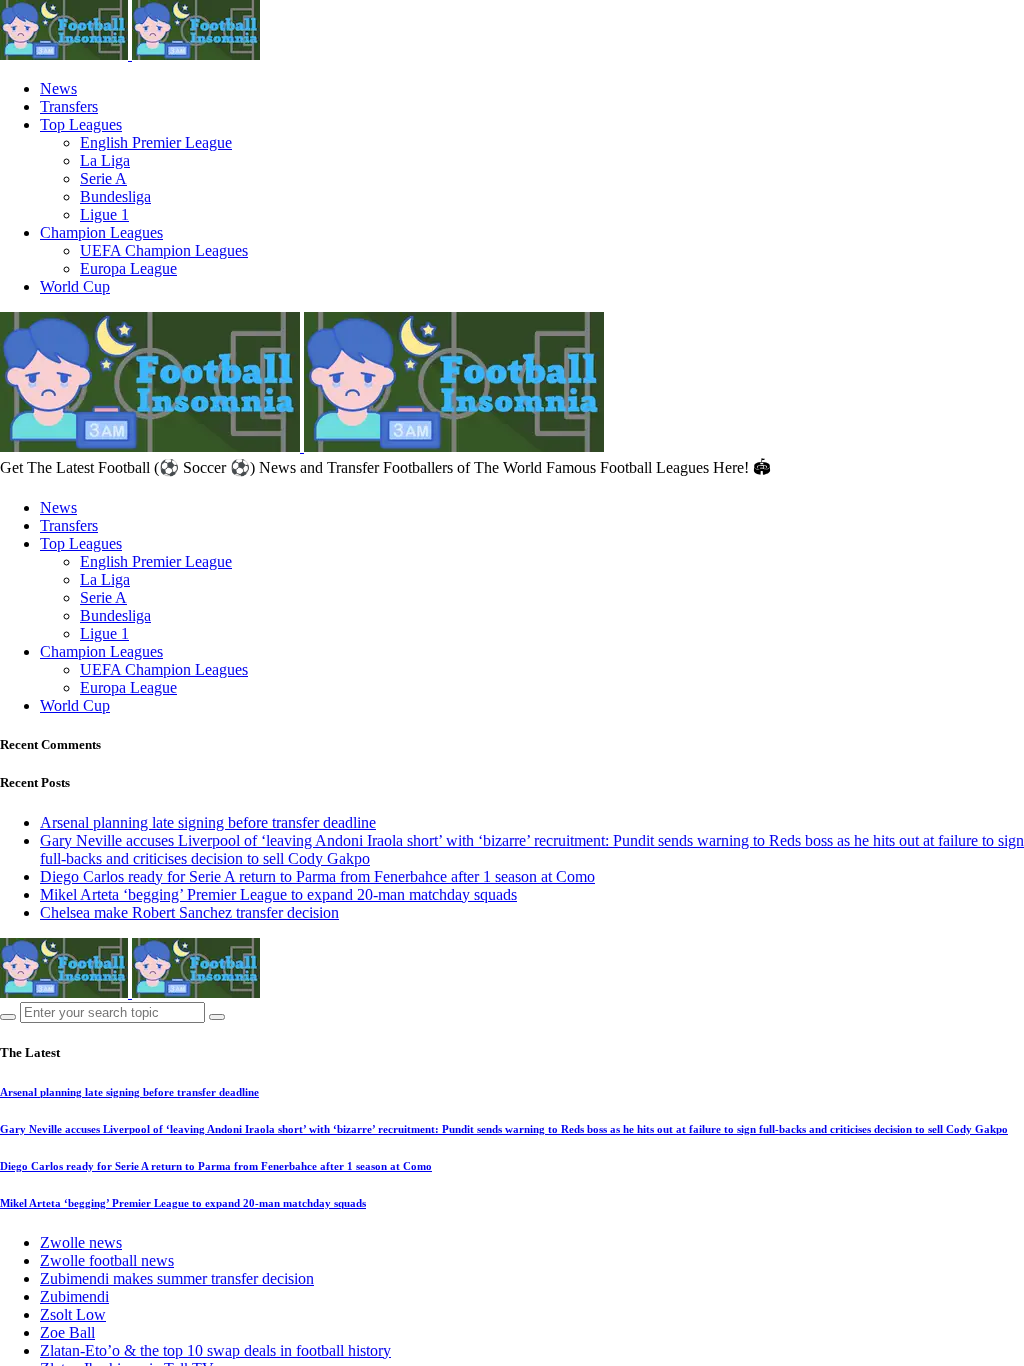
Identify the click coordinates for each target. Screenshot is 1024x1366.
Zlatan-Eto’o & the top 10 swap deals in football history (215, 1350)
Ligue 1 (104, 214)
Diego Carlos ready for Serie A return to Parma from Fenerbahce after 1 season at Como (317, 876)
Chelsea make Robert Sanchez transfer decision (189, 912)
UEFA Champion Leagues (164, 250)
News (58, 88)
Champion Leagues (101, 232)
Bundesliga (115, 196)
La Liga (105, 160)
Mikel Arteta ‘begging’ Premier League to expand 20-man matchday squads (278, 894)
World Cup (75, 286)
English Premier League (156, 142)
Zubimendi (74, 1296)
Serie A (103, 178)
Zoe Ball (67, 1332)
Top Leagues (81, 124)
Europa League (128, 268)
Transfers (69, 106)
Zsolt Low (73, 1314)
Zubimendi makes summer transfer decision (177, 1278)
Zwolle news (81, 1242)
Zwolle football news (107, 1260)
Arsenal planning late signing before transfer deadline (208, 822)
